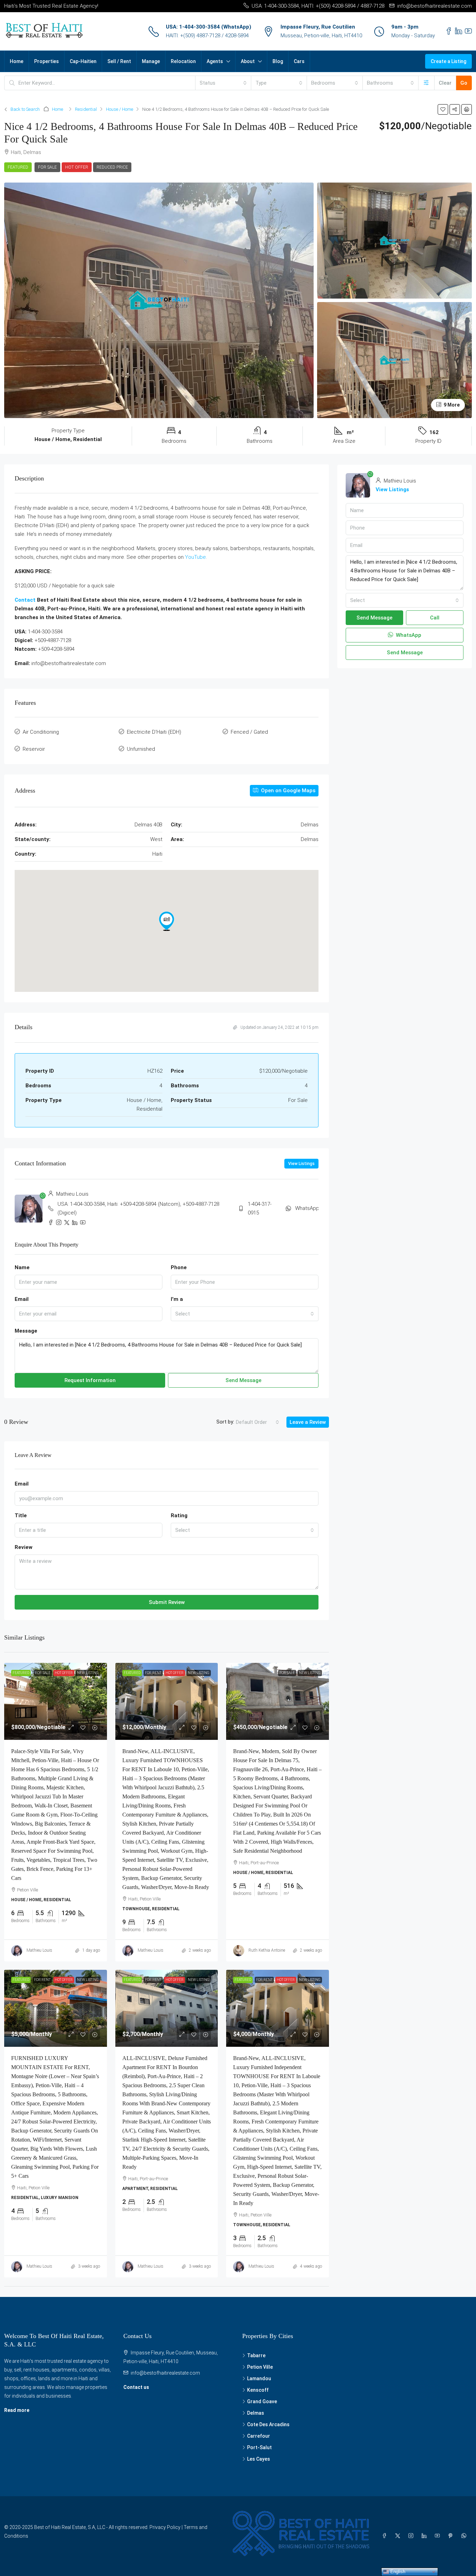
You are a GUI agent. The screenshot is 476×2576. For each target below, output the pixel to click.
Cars (299, 61)
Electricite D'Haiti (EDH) (154, 732)
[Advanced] (426, 83)
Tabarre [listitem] (256, 2355)
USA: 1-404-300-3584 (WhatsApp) (209, 27)
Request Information (90, 1380)
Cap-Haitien (83, 61)
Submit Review (167, 1602)
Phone (179, 1267)
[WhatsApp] (465, 2536)
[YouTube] (439, 2536)
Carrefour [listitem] (259, 2436)
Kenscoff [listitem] (258, 2390)
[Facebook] (386, 2536)
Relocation (183, 61)
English (397, 2572)
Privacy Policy (165, 2527)
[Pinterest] (452, 2536)
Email (22, 1299)
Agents (215, 61)
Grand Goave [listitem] (262, 2401)
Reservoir (34, 749)
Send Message (243, 1380)
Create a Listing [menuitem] (448, 61)
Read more (17, 2410)
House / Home (120, 109)
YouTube (195, 557)
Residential (86, 109)
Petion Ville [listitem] (260, 2367)
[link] (56, 1701)
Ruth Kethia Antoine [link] (267, 1950)
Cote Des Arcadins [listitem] (268, 2424)
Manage (151, 61)
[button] (443, 109)
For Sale (47, 167)
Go (464, 83)
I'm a (177, 1299)
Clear (445, 83)
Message (26, 1331)
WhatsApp (307, 1208)
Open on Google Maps (287, 790)
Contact (25, 600)
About (248, 61)
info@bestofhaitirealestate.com (165, 2373)
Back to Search (25, 109)
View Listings (301, 1164)
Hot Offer (77, 167)
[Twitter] (399, 2536)
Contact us (136, 2387)
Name (22, 1267)
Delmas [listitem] (256, 2413)
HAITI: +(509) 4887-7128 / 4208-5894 (207, 36)
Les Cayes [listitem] (259, 2459)
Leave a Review (308, 1422)
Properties (47, 61)
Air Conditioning (41, 732)
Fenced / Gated (249, 732)
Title (21, 1515)
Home (17, 61)
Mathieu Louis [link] (39, 1950)
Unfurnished (141, 749)
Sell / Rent (119, 61)
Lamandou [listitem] (259, 2378)
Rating (179, 1515)
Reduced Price (112, 167)
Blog (278, 61)
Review (24, 1547)
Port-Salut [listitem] (259, 2447)
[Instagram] (412, 2536)
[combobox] (223, 83)
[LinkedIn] (425, 2536)
